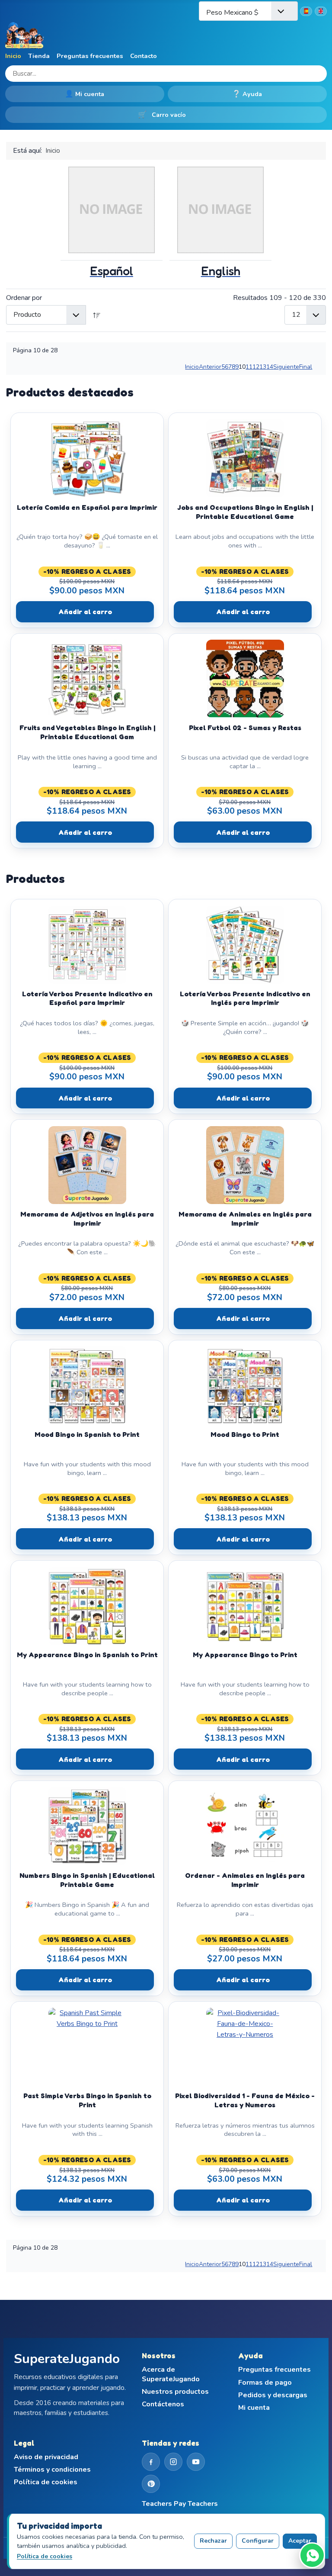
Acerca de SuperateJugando (171, 2375)
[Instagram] (173, 2462)
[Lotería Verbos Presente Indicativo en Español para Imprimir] (87, 945)
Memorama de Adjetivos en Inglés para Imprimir (87, 1219)
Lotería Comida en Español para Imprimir (87, 507)
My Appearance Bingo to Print (245, 1655)
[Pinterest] (151, 2484)
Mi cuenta (85, 94)
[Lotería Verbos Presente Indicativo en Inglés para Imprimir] (245, 945)
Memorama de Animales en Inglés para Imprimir (245, 1219)
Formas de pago (265, 2383)
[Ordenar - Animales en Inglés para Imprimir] (245, 1826)
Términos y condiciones (52, 2470)
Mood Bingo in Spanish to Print (87, 1434)
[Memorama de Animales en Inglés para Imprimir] (245, 1165)
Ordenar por (24, 298)
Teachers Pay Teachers (180, 2504)
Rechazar (213, 2541)
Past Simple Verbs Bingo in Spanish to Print (87, 2100)
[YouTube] (196, 2462)
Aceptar (300, 2541)
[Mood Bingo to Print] (245, 1385)
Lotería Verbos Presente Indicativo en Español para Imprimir (87, 998)
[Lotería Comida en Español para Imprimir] (87, 458)
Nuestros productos (175, 2392)
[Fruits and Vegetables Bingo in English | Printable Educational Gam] (87, 679)
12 (256, 367)
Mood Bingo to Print (245, 1434)
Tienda (39, 56)
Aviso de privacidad (46, 2457)
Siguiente (286, 367)
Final (306, 367)
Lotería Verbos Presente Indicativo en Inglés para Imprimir (245, 998)
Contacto (144, 56)
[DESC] (97, 315)
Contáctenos (163, 2404)
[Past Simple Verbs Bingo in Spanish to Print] (87, 2047)
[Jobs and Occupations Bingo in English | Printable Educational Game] (245, 458)
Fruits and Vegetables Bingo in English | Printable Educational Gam (87, 732)
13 (263, 367)
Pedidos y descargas (273, 2395)
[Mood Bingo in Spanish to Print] (87, 1385)
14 (270, 367)
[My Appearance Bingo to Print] (245, 1606)
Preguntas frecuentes (90, 56)
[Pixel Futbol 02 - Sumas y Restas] (245, 679)
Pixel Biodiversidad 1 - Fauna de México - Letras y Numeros (245, 2100)
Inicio (13, 56)
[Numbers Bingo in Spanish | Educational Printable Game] (87, 1826)
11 (249, 367)
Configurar (258, 2541)
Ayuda (247, 94)
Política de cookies (46, 2482)
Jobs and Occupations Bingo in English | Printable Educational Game (245, 512)
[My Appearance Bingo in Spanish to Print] (87, 1606)
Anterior (210, 367)
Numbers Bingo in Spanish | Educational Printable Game (87, 1880)
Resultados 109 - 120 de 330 (279, 298)
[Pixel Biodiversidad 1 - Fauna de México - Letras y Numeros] (245, 2047)
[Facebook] (151, 2462)
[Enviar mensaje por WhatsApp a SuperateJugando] (312, 2555)
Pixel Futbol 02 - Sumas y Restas (245, 728)
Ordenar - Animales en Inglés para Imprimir (245, 1880)
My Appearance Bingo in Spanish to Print (87, 1655)
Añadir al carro (85, 612)
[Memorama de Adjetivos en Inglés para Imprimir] (87, 1165)
